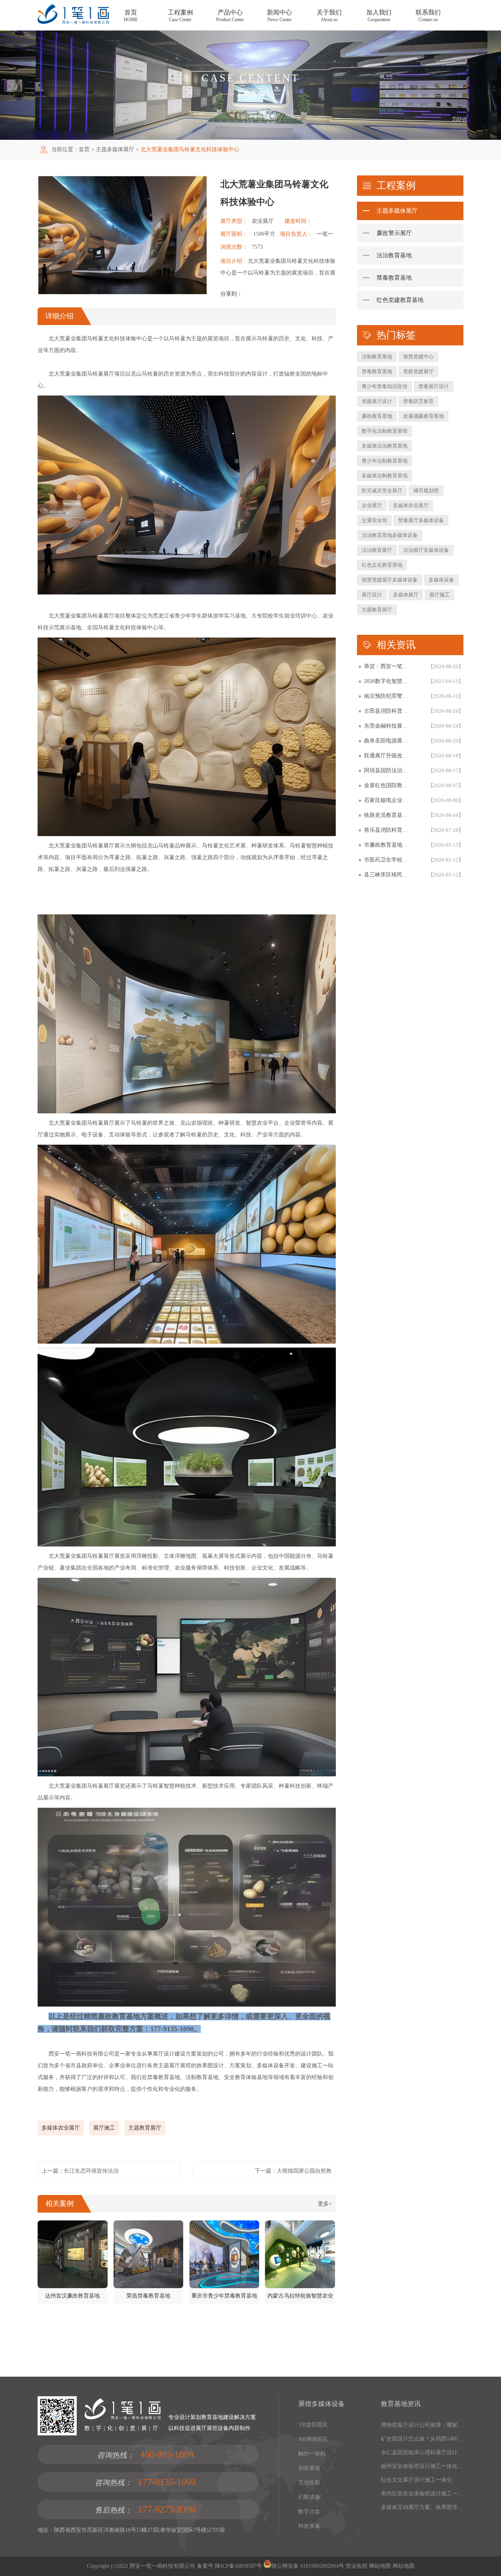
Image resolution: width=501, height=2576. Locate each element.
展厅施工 (104, 2128)
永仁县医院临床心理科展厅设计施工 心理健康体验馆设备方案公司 (422, 2452)
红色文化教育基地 (382, 565)
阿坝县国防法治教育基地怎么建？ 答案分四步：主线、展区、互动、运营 (388, 770)
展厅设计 (372, 595)
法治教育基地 (394, 255)
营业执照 (357, 2566)
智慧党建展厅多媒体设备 (390, 580)
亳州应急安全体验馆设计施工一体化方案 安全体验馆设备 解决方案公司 (422, 2494)
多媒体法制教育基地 (385, 476)
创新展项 (309, 2468)
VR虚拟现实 (313, 2425)
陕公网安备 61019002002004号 (308, 2566)
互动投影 (309, 2483)
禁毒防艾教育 (418, 401)
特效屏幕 (309, 2526)
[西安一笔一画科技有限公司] (73, 22)
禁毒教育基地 (394, 278)
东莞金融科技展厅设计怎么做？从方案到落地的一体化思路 (388, 726)
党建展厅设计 (377, 401)
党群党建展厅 (418, 371)
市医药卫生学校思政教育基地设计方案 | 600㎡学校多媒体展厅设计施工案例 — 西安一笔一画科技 (388, 860)
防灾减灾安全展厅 (382, 490)
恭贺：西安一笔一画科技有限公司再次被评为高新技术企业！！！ (388, 666)
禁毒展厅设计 (434, 386)
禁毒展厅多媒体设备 (421, 520)
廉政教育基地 (377, 416)
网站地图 (379, 2566)
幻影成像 (309, 2497)
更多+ (325, 2204)
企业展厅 (372, 505)
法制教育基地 (377, 357)
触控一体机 (312, 2454)
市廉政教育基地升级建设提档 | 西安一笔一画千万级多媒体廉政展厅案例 (388, 845)
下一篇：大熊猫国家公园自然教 (293, 2171)
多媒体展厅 (406, 595)
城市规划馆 (426, 490)
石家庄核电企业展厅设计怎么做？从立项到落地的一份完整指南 (388, 800)
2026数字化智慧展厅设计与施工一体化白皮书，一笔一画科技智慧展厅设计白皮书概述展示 (388, 681)
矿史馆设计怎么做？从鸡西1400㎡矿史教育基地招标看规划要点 (422, 2439)
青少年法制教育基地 (385, 461)
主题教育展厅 (145, 2128)
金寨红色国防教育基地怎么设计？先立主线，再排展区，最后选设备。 (388, 785)
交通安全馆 (374, 520)
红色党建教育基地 (400, 300)
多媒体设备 (441, 580)
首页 (84, 149)
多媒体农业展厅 (61, 2128)
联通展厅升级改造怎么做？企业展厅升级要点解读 (388, 756)
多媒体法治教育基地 (385, 446)
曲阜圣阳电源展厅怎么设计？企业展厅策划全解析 (388, 741)
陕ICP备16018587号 (238, 2566)
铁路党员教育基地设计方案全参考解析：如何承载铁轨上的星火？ (388, 815)
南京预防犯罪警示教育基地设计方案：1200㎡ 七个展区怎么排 (388, 696)
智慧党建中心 (418, 357)
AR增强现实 (313, 2439)
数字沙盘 (309, 2512)
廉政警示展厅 (394, 233)
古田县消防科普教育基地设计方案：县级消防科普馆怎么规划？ (388, 711)
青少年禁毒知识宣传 (385, 386)
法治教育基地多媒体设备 (390, 535)
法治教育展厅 (377, 550)
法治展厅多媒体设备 (426, 550)
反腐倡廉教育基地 (424, 416)
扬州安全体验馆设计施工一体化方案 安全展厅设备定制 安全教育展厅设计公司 (422, 2466)
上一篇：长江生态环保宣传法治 (80, 2171)
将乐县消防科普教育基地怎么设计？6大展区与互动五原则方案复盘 (388, 830)
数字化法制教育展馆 (385, 431)
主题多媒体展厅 (115, 149)
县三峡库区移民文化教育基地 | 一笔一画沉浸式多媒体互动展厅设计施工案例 (388, 875)
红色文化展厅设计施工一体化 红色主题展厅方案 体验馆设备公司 (422, 2480)
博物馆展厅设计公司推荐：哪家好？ (422, 2425)
